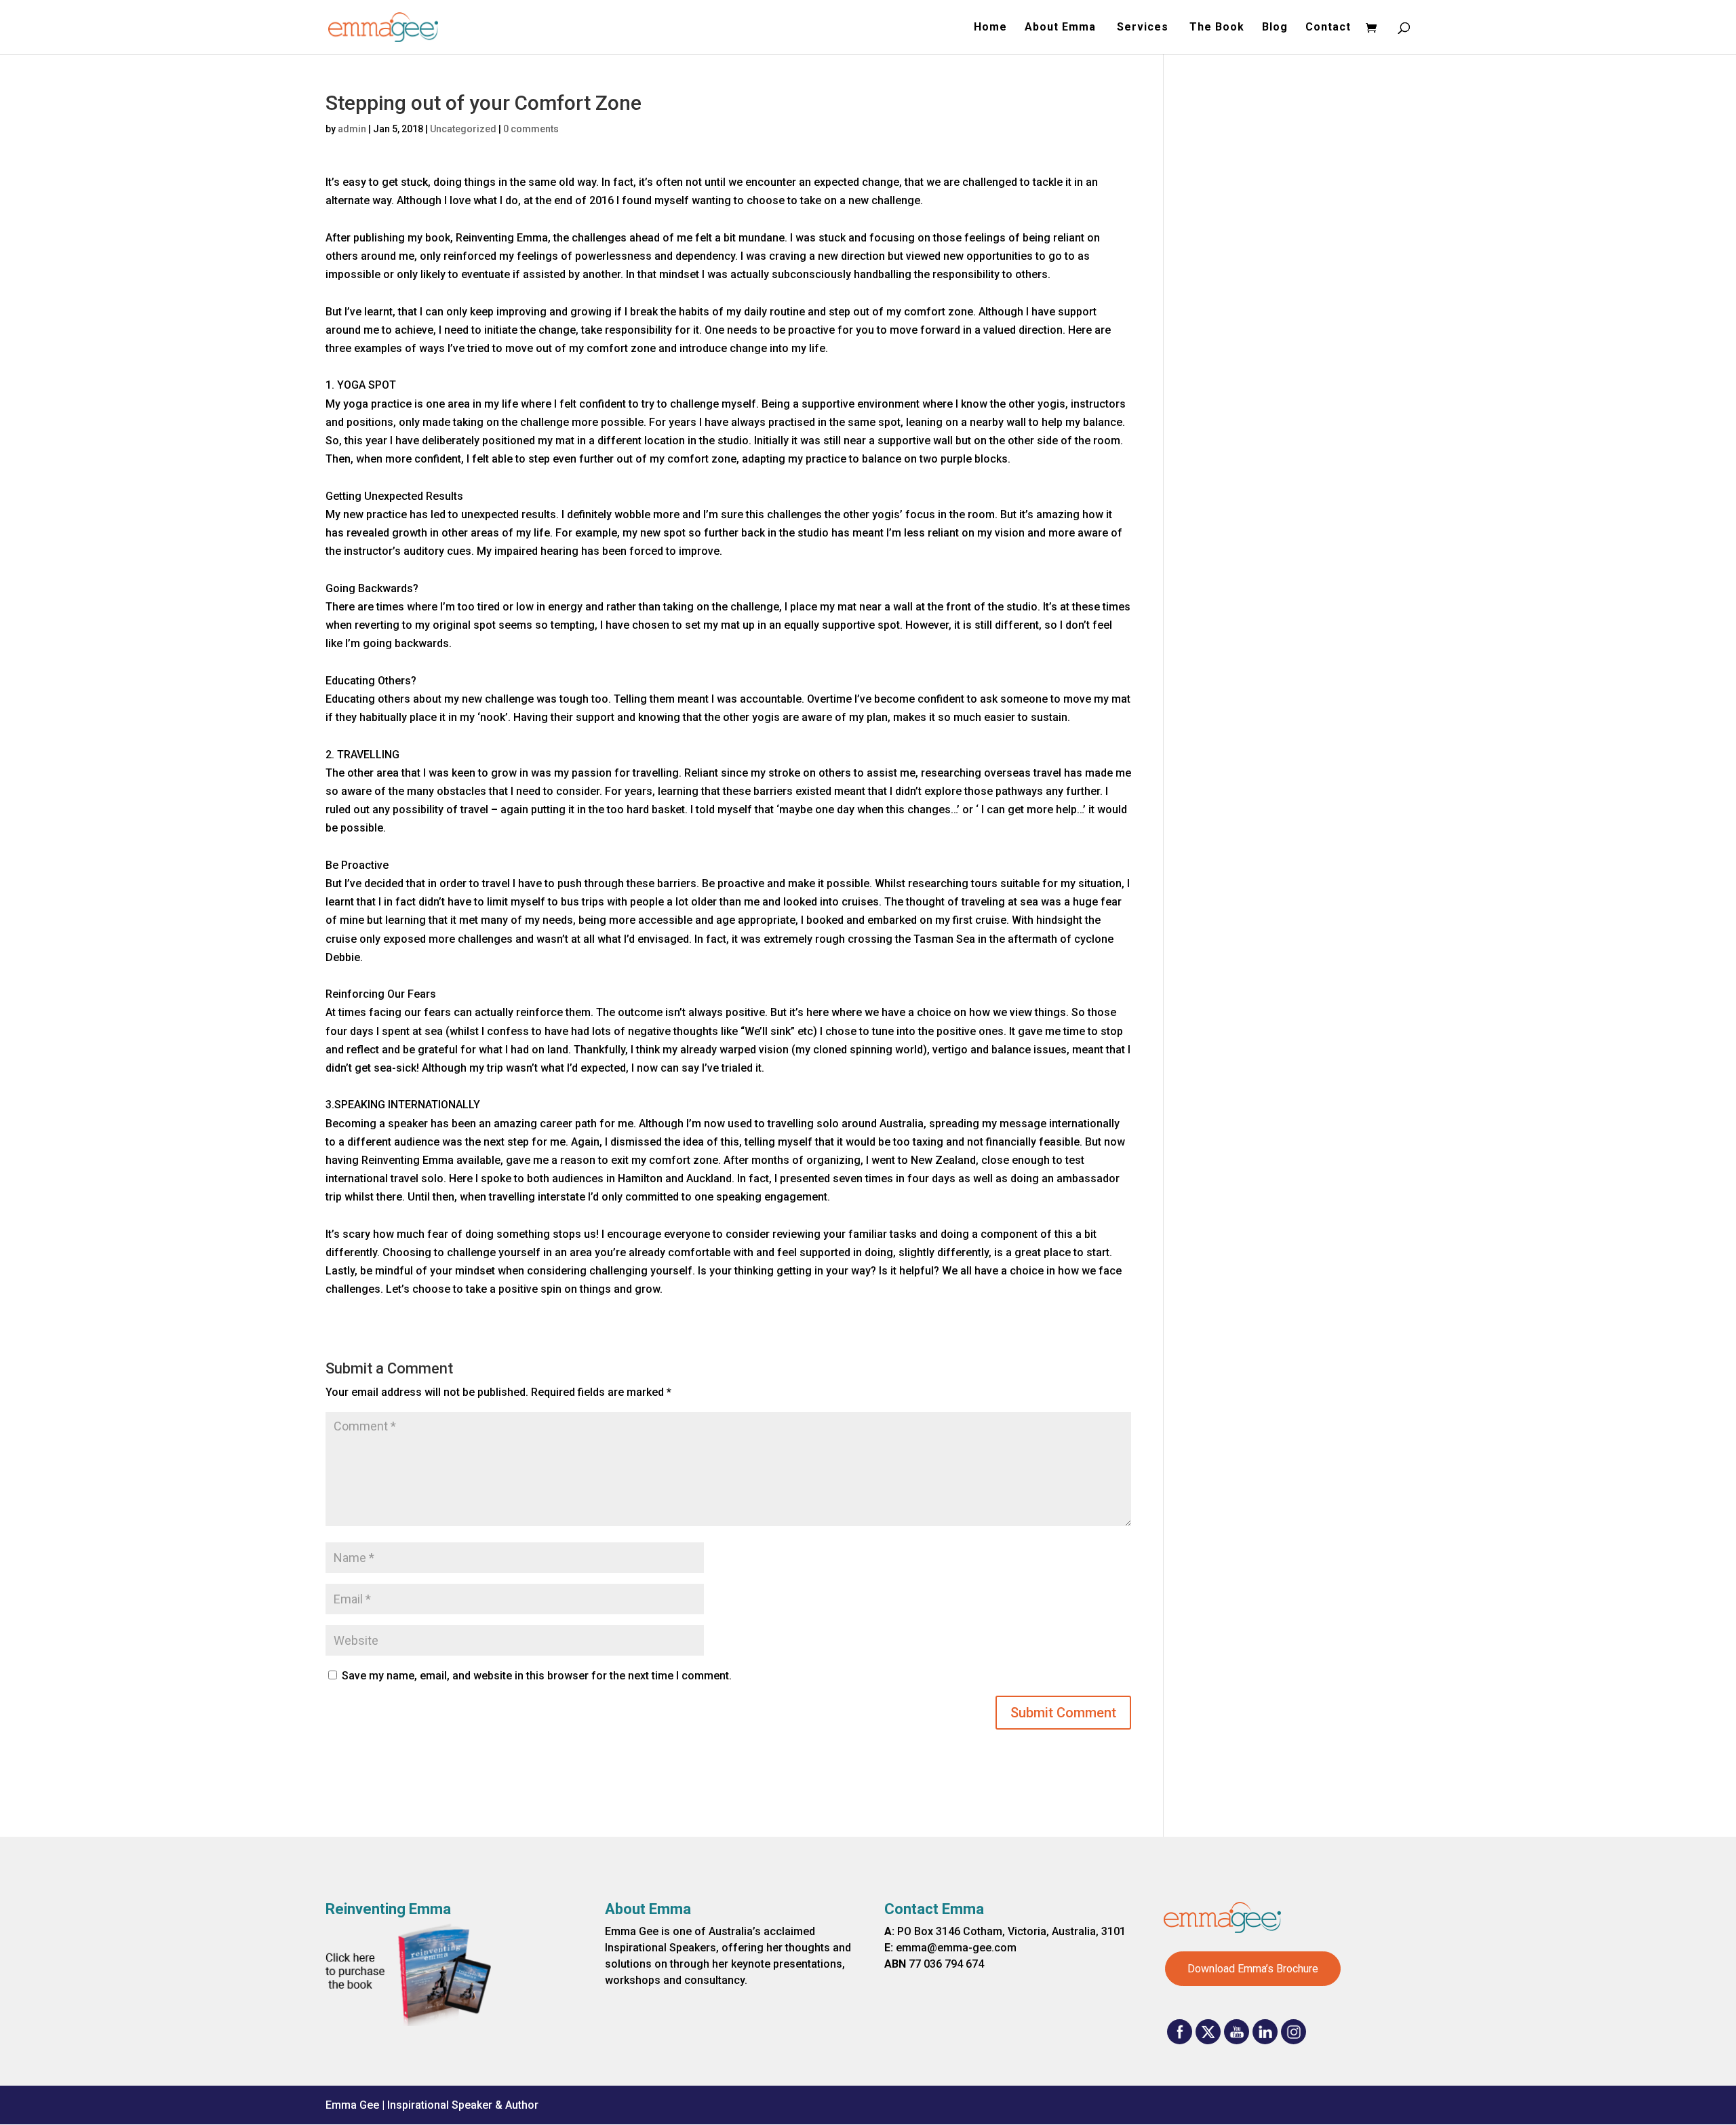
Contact (1328, 28)
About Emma (1062, 28)
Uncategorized (463, 129)
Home (990, 28)
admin (352, 129)
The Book (1217, 28)
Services (1144, 28)
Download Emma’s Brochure (1253, 1969)
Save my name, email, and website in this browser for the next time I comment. (537, 1676)
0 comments (531, 129)
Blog (1275, 28)
